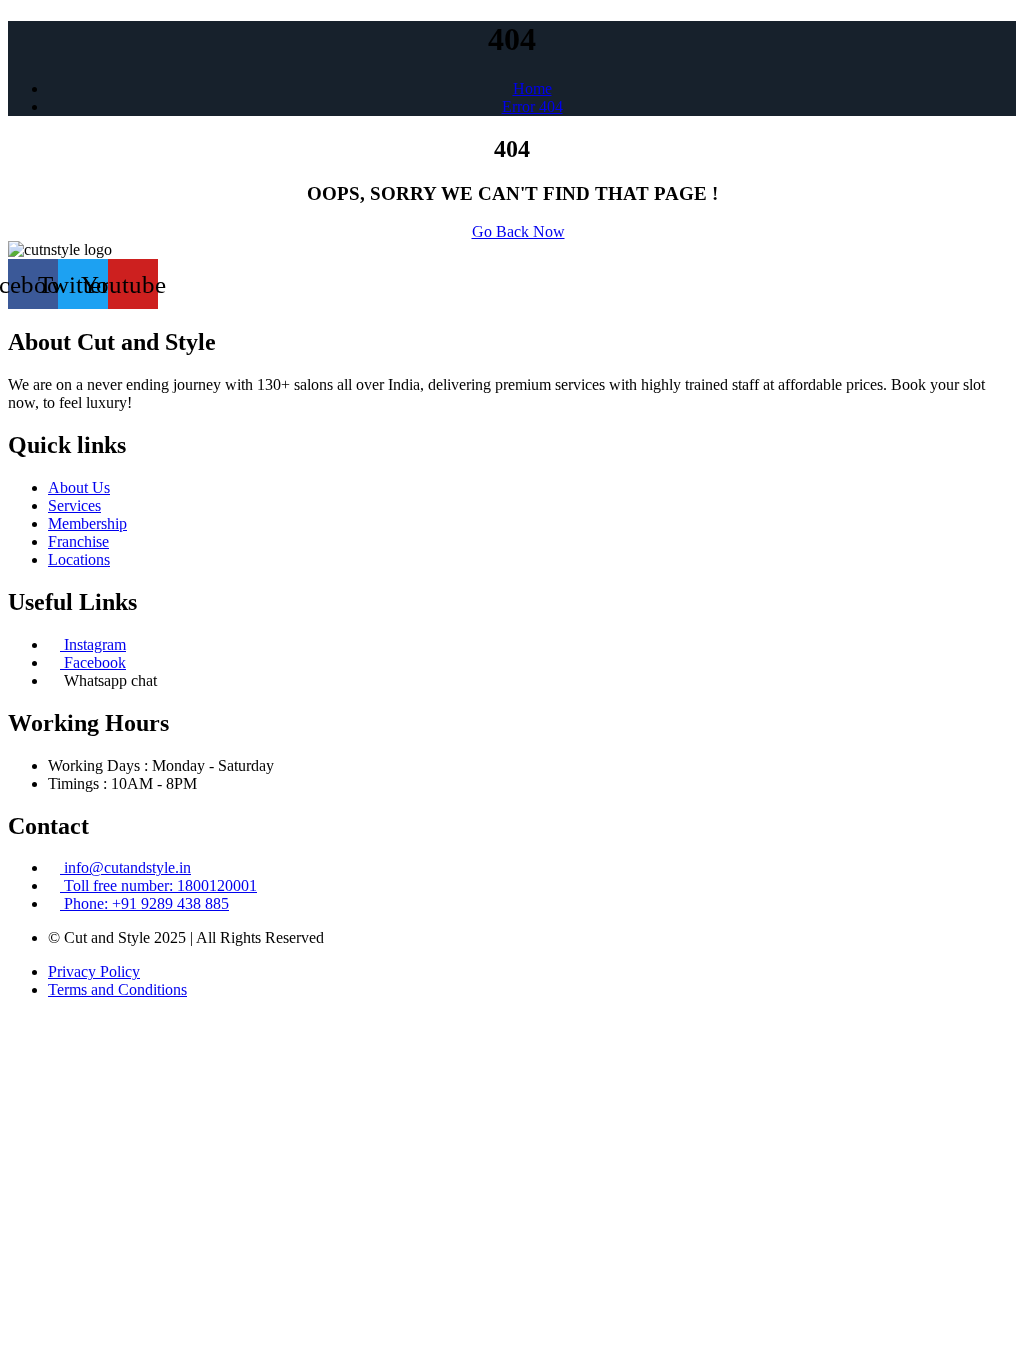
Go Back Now (518, 231)
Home (532, 88)
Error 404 (532, 106)
